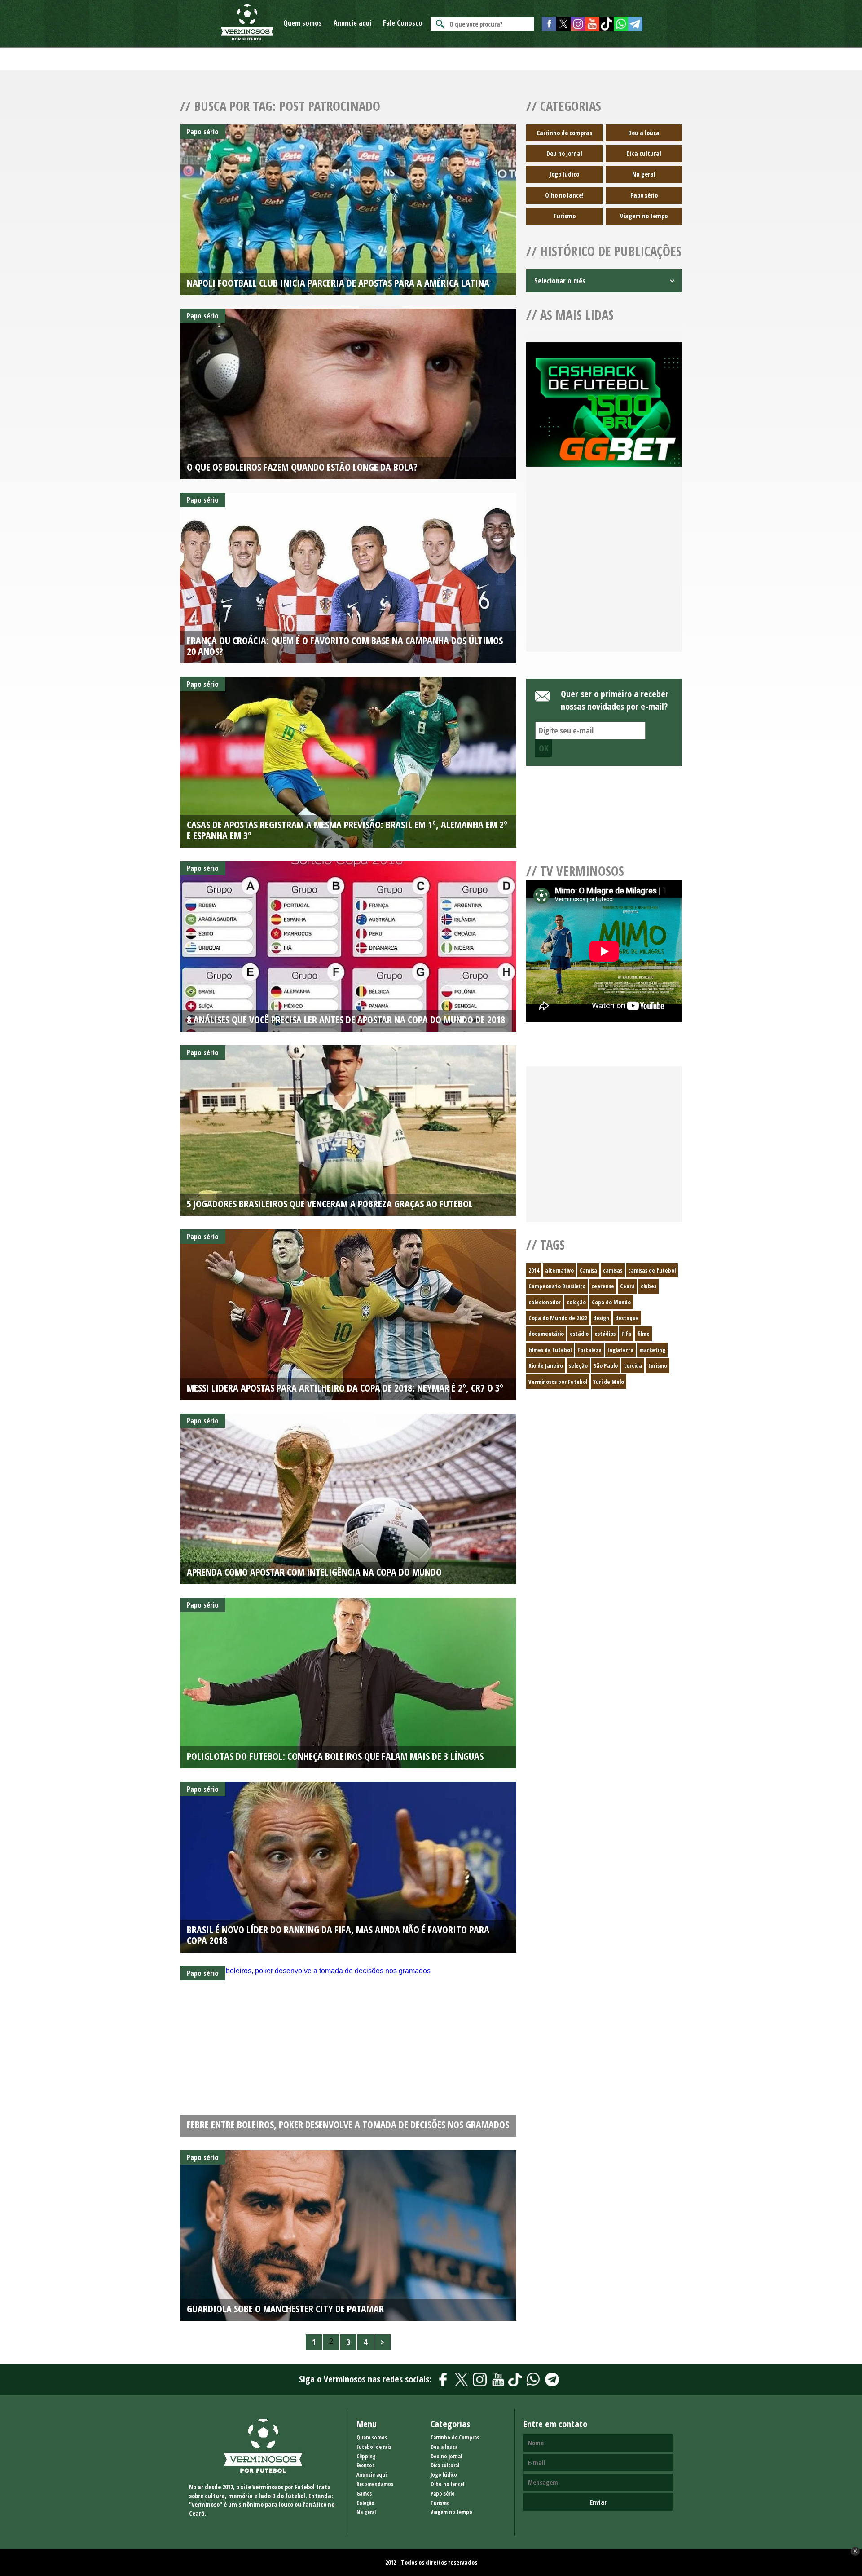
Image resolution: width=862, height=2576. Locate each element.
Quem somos (303, 23)
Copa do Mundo (611, 1302)
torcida (633, 1365)
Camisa (588, 1270)
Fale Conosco (403, 23)
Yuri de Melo (609, 1382)
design (601, 1318)
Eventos (365, 2465)
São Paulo (606, 1365)
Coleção (365, 2503)
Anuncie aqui (352, 23)
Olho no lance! (564, 195)
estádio (579, 1334)
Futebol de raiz (374, 2447)
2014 (534, 1270)
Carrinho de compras (564, 133)
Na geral (644, 174)
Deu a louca (644, 133)
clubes (649, 1286)
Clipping (366, 2456)
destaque (627, 1318)
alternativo (559, 1270)
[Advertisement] (604, 570)
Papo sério (644, 195)
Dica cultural (644, 153)
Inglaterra (620, 1350)
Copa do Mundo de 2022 (558, 1318)
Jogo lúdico (564, 174)
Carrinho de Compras (455, 2437)
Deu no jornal (564, 153)
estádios (605, 1334)
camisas (613, 1270)
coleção (576, 1302)
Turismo (564, 216)
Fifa (626, 1334)
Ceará (627, 1286)
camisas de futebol (652, 1270)
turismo (657, 1365)
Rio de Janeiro (546, 1365)
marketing (652, 1350)
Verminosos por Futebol (558, 1382)
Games (364, 2494)
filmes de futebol (550, 1350)
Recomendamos (375, 2484)
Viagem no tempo (644, 216)
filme (643, 1334)
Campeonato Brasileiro (557, 1286)
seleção (578, 1365)
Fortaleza (589, 1350)
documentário (546, 1334)
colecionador (545, 1302)
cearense (603, 1286)
